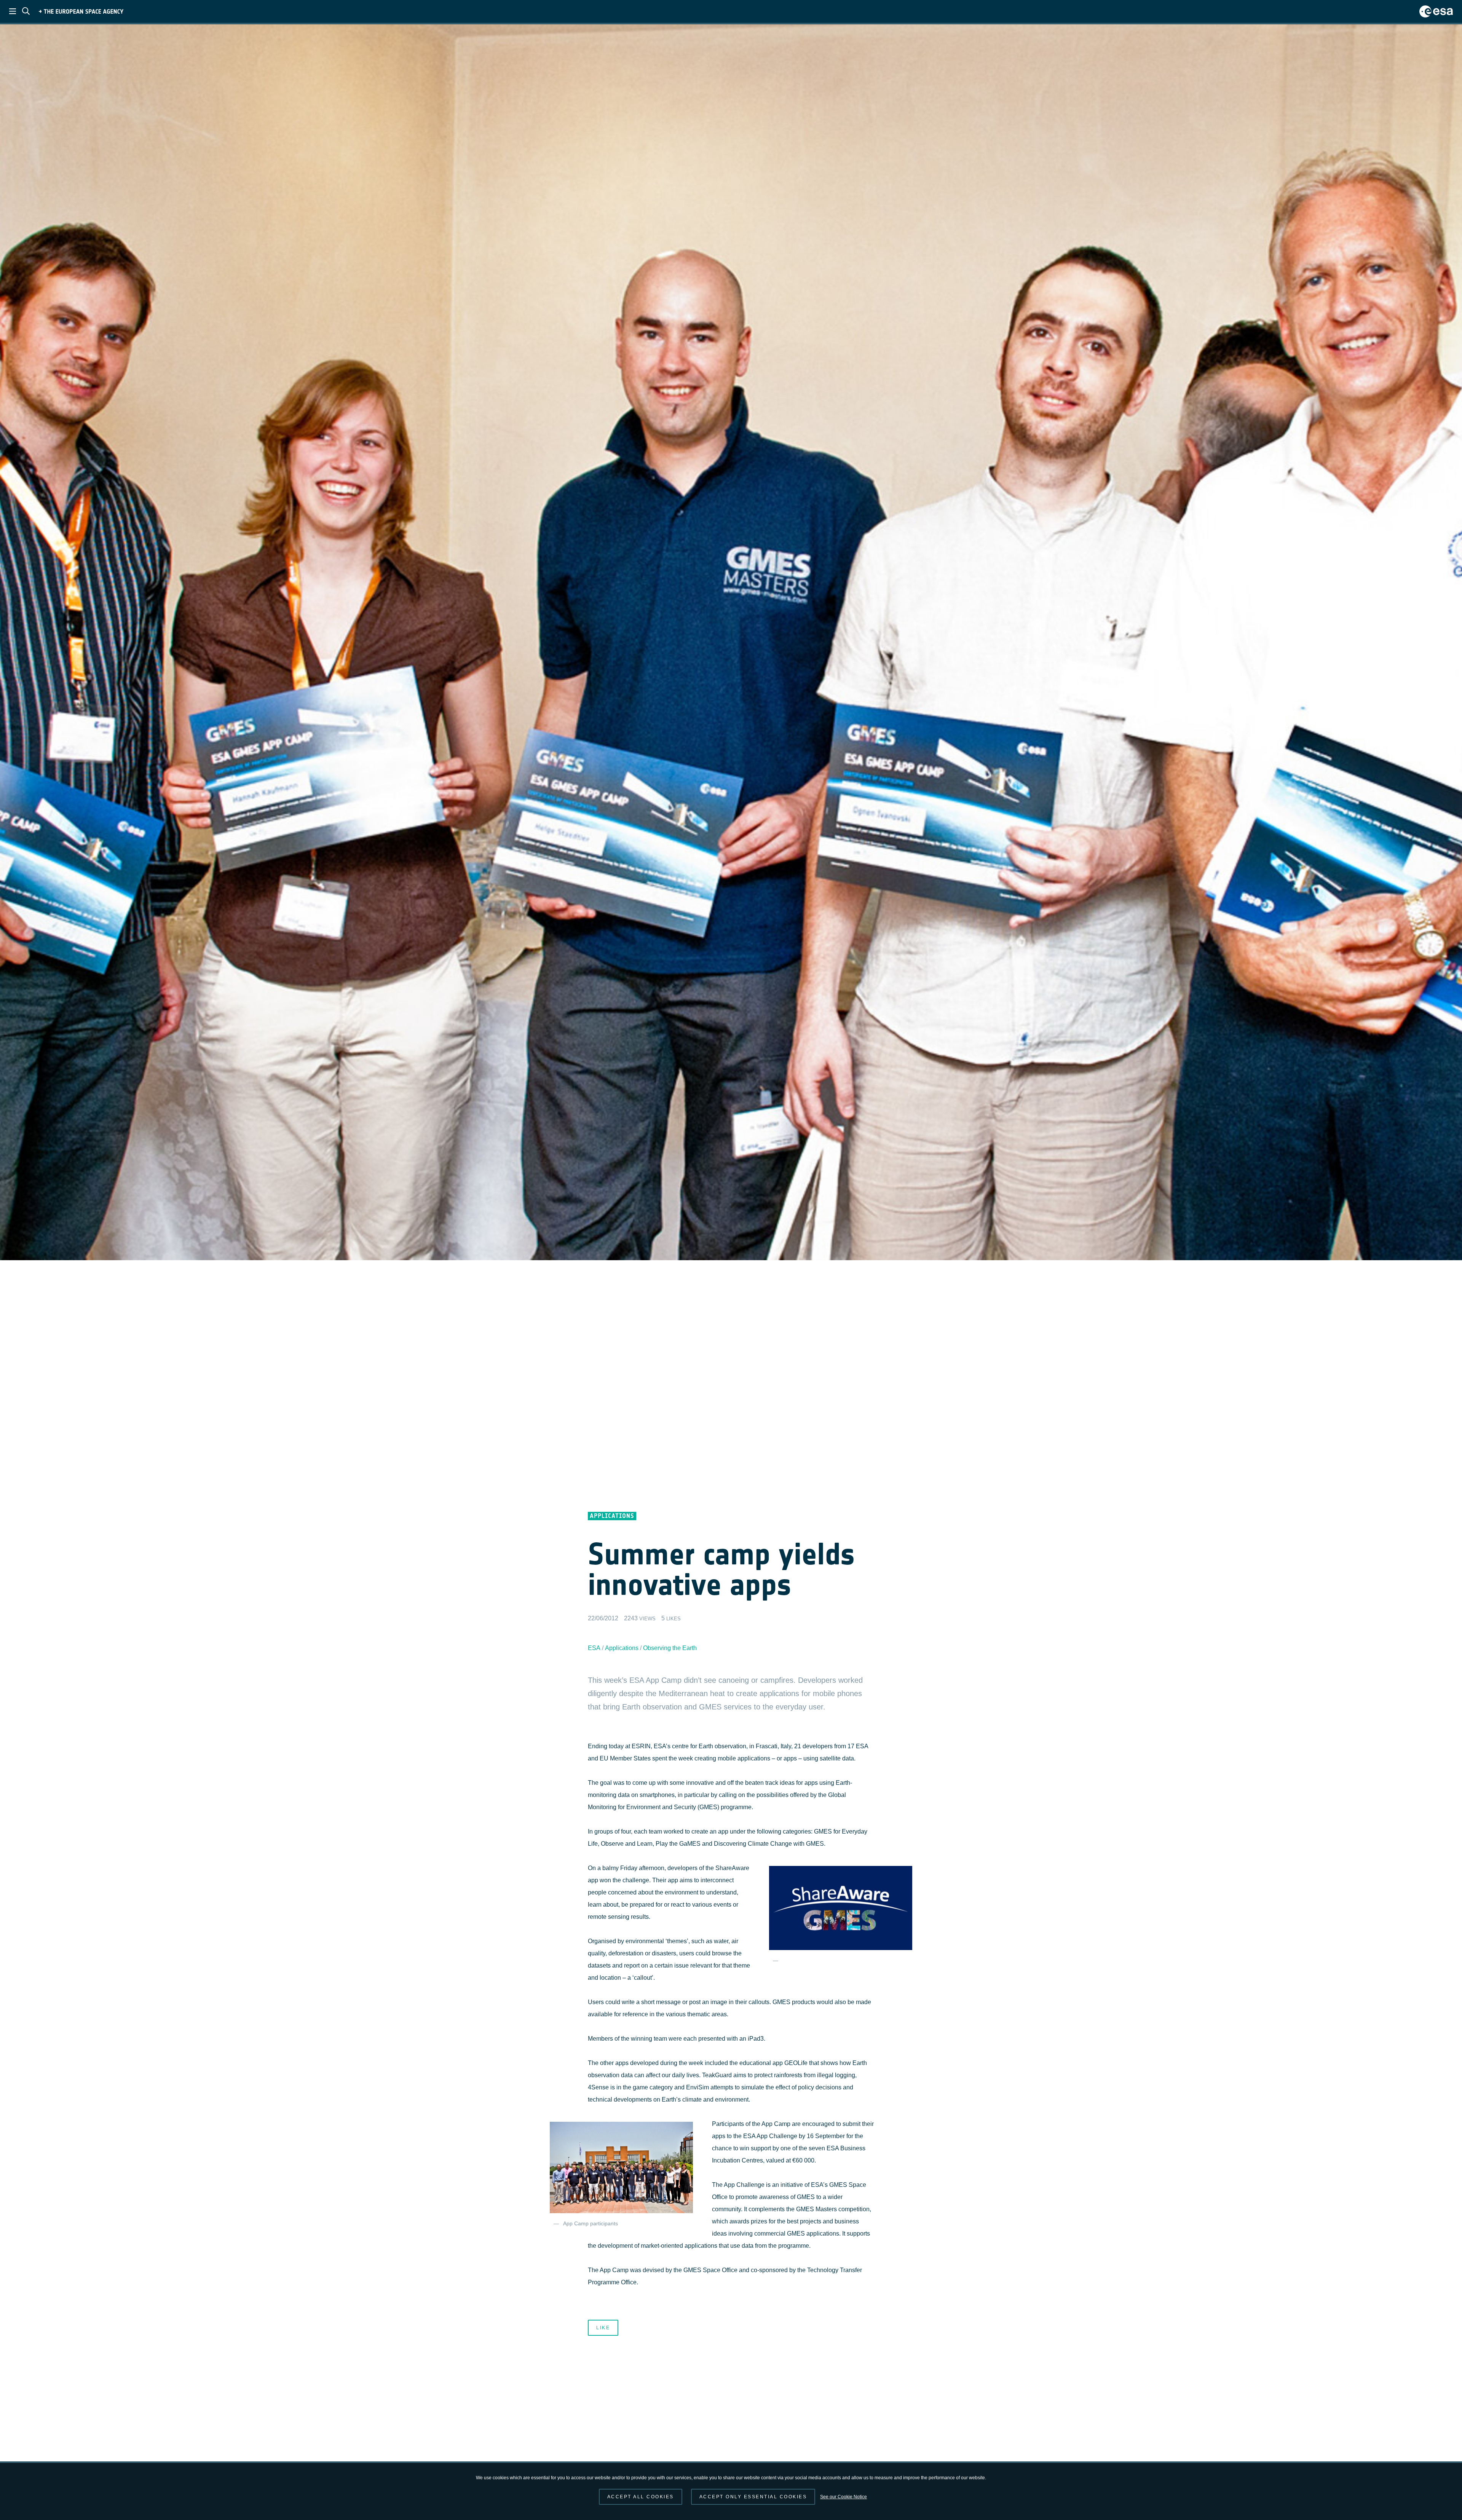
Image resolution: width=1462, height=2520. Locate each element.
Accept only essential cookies (753, 2497)
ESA (594, 1648)
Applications (622, 1648)
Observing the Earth (670, 1648)
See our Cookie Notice (844, 2497)
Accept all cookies (641, 2497)
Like (603, 2328)
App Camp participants (591, 2224)
